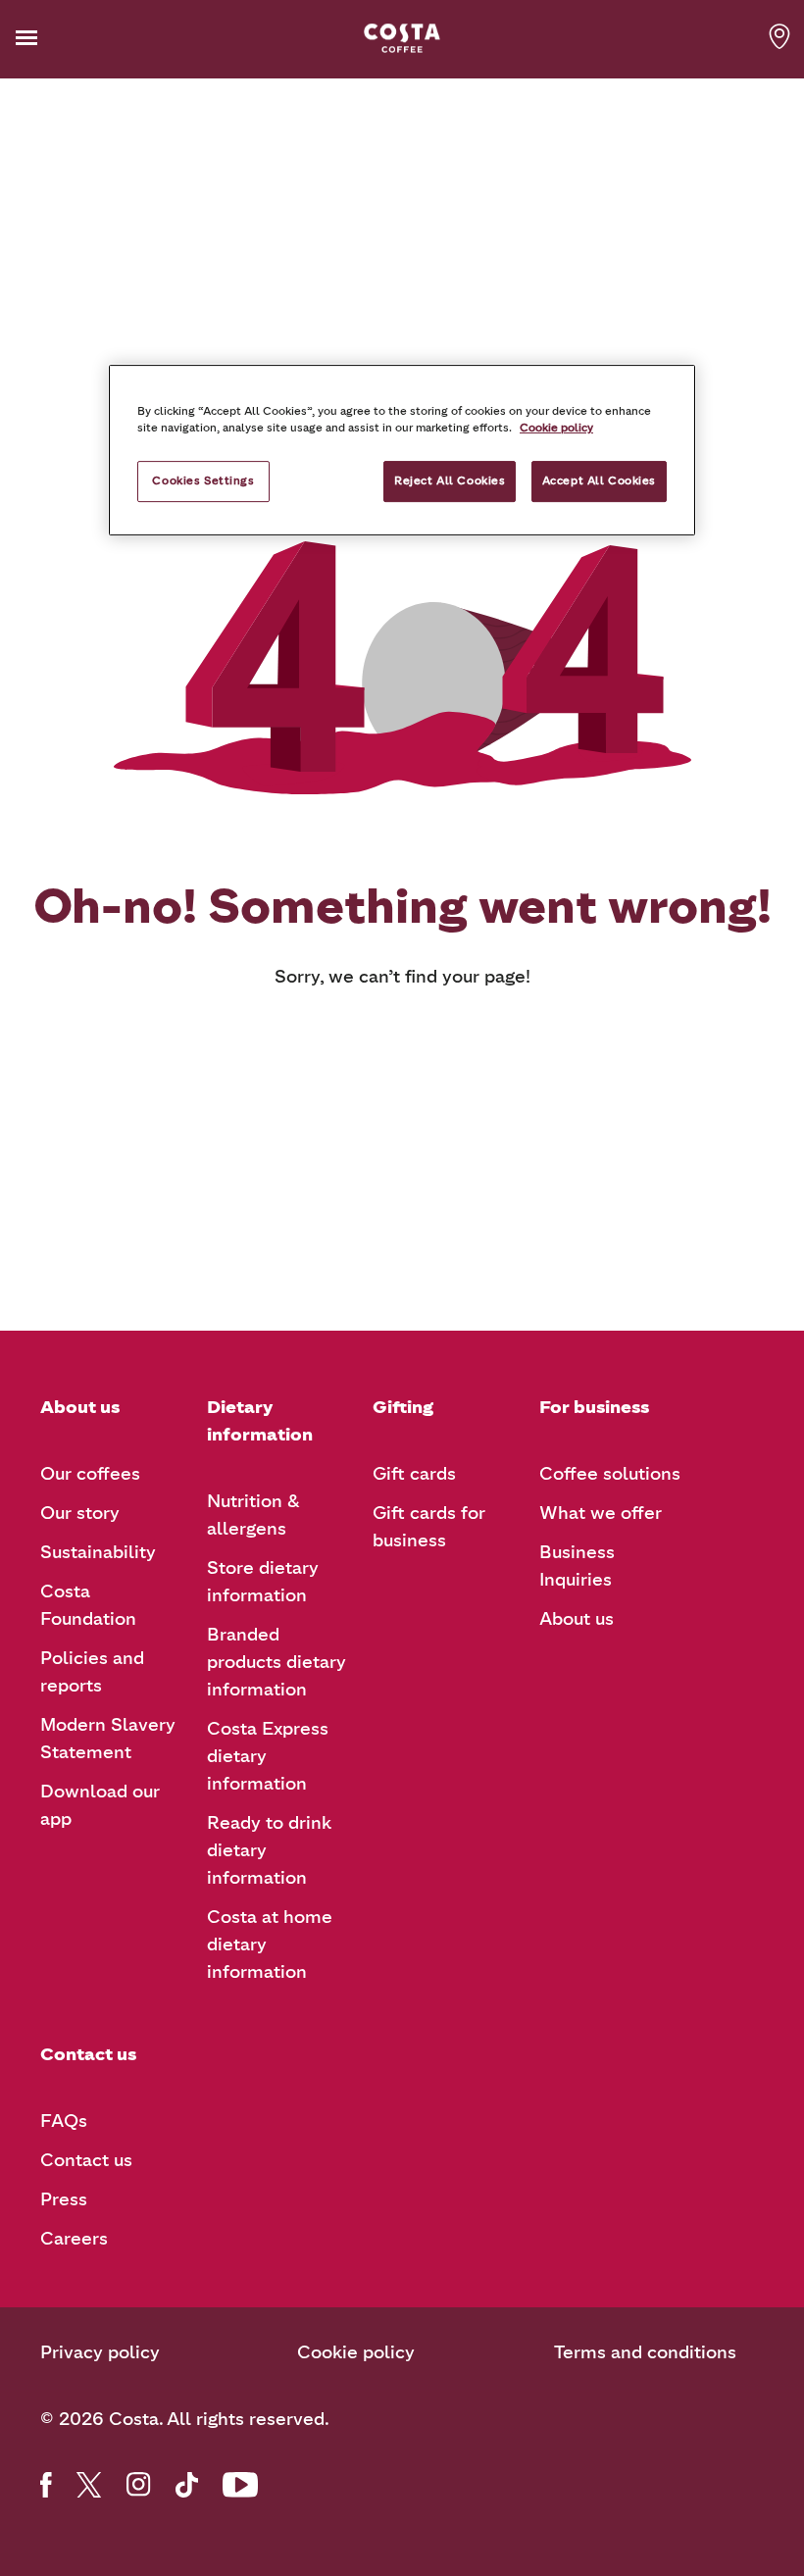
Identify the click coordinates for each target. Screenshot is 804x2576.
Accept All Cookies (599, 480)
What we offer (601, 1513)
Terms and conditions (645, 2352)
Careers (74, 2239)
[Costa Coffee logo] (402, 38)
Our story (80, 1513)
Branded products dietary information (276, 1662)
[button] (57, 38)
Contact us (86, 2160)
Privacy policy (100, 2352)
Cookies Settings (203, 480)
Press (64, 2199)
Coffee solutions (610, 1474)
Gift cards (414, 1474)
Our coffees (90, 1474)
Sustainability (98, 1552)
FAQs (64, 2121)
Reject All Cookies (450, 480)
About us (577, 1619)
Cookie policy (356, 2352)
